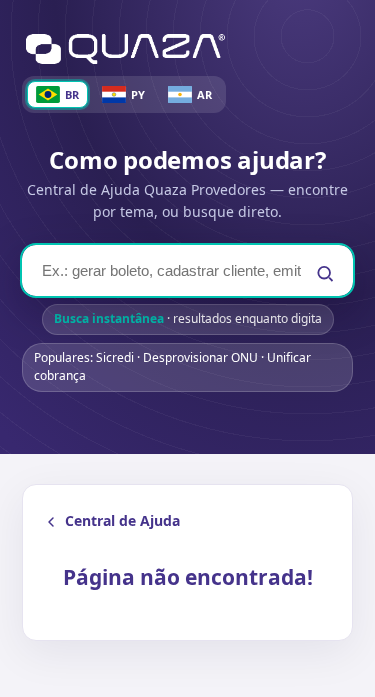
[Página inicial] (125, 49)
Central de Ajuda (122, 520)
